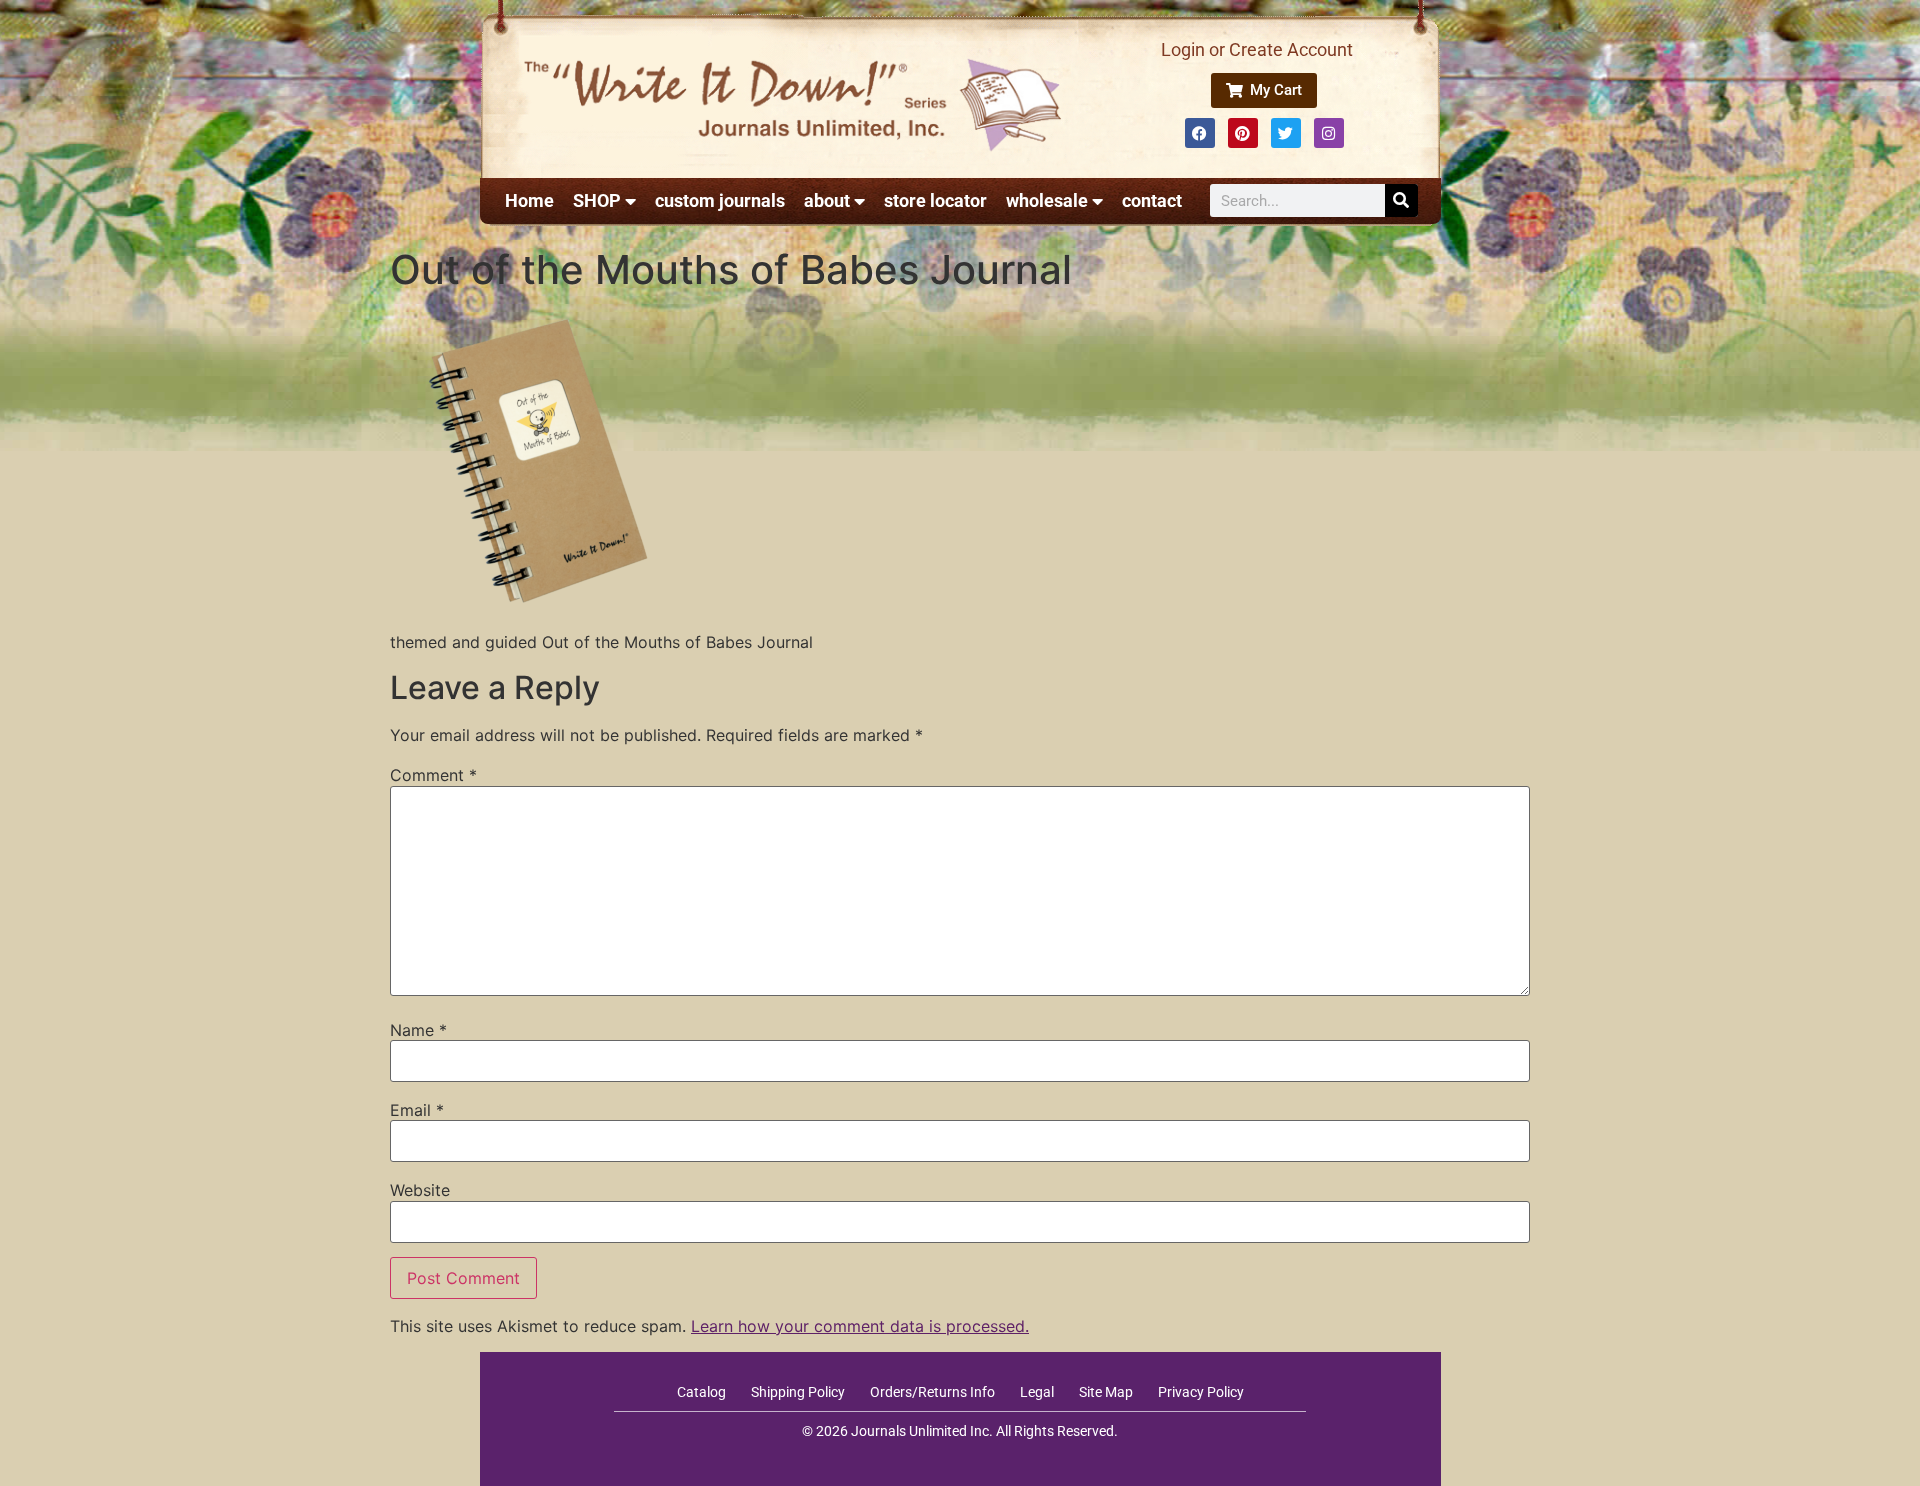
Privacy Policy (1201, 1392)
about (827, 200)
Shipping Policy (798, 1392)
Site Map (1106, 1392)
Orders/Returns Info (932, 1392)
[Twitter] (1286, 133)
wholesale (1047, 200)
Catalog (701, 1392)
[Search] (1401, 200)
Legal (1037, 1392)
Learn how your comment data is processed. (860, 1326)
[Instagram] (1329, 133)
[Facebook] (1200, 133)
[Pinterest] (1243, 133)
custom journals (720, 200)
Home (529, 200)
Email (417, 1110)
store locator (935, 200)
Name (418, 1030)
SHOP (597, 200)
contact (1152, 200)
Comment (433, 775)
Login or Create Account (1257, 49)
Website (420, 1190)
